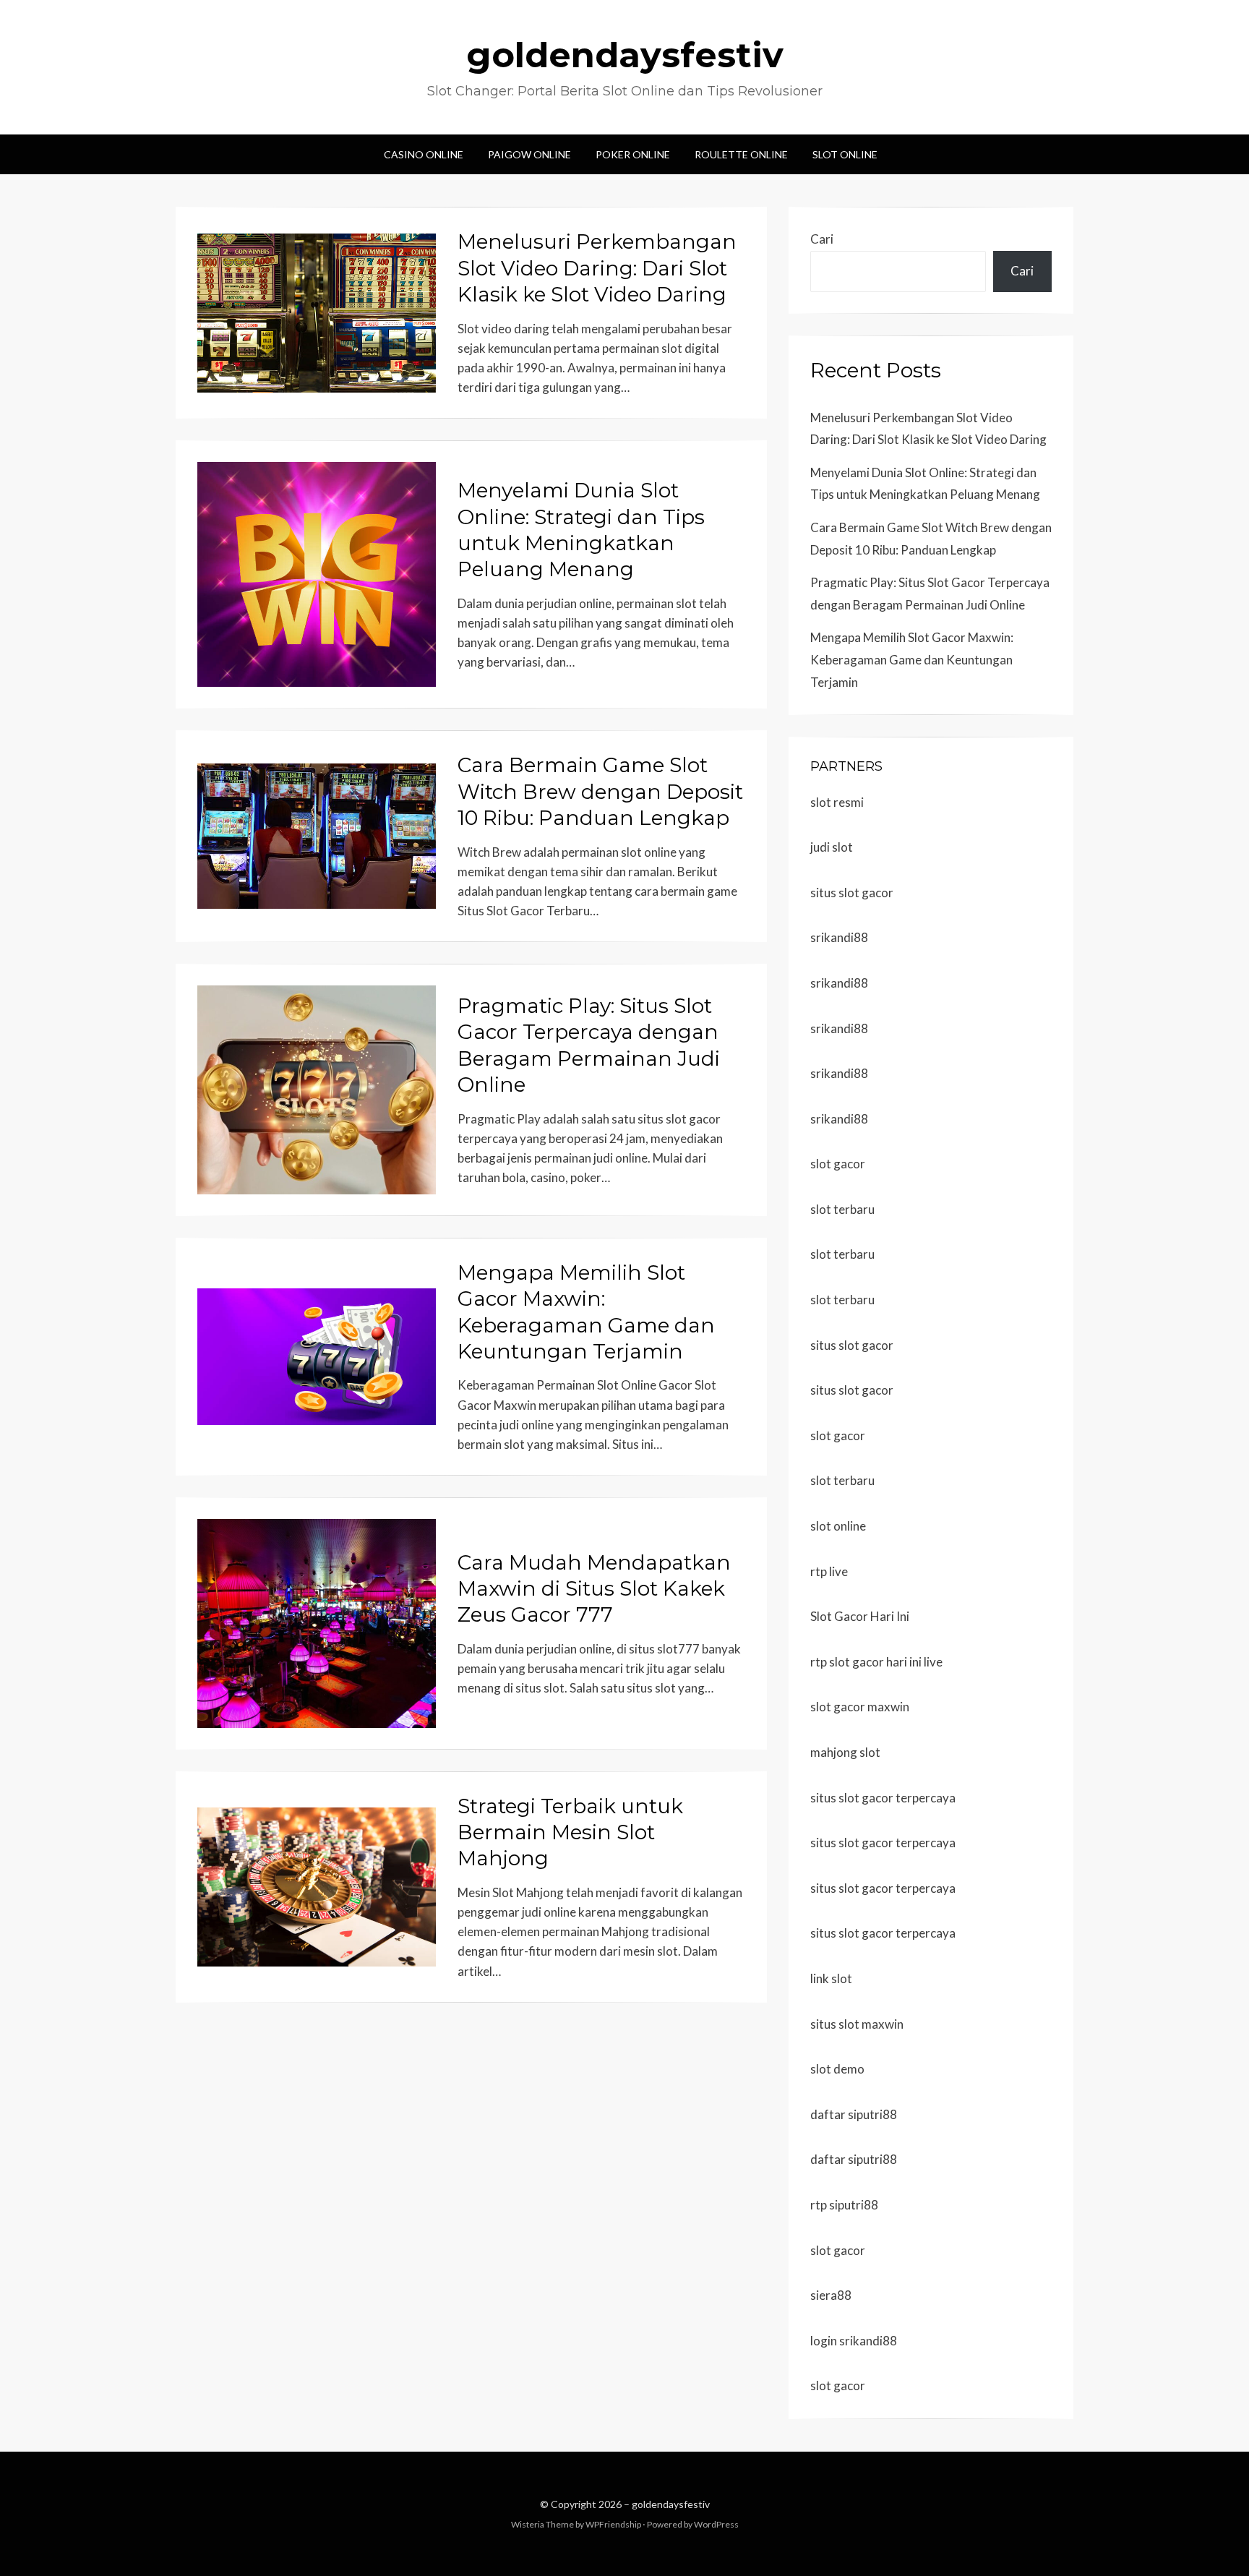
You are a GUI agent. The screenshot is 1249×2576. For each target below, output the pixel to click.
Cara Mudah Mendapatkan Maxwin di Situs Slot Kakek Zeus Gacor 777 (594, 1589)
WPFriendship (613, 2524)
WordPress (716, 2524)
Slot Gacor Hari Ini (860, 1616)
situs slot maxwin (857, 2024)
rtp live (829, 1571)
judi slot (832, 847)
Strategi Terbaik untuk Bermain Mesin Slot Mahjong (570, 1832)
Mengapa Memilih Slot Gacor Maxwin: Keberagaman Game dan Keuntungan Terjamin (912, 659)
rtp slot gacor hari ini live (876, 1662)
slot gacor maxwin (860, 1707)
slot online (838, 1526)
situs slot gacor (852, 893)
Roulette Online (741, 154)
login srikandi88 (854, 2341)
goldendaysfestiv (625, 55)
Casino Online (424, 154)
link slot (831, 1978)
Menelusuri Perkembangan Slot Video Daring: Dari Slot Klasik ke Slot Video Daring (597, 268)
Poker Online (633, 154)
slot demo (837, 2069)
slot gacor (838, 1164)
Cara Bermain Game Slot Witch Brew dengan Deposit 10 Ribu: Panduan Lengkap (600, 791)
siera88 (831, 2295)
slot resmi (837, 802)
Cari (822, 239)
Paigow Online (529, 154)
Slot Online (845, 154)
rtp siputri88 (844, 2205)
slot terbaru (842, 1209)
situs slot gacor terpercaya (883, 1798)
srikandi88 (839, 937)
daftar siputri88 (854, 2114)
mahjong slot (845, 1752)
